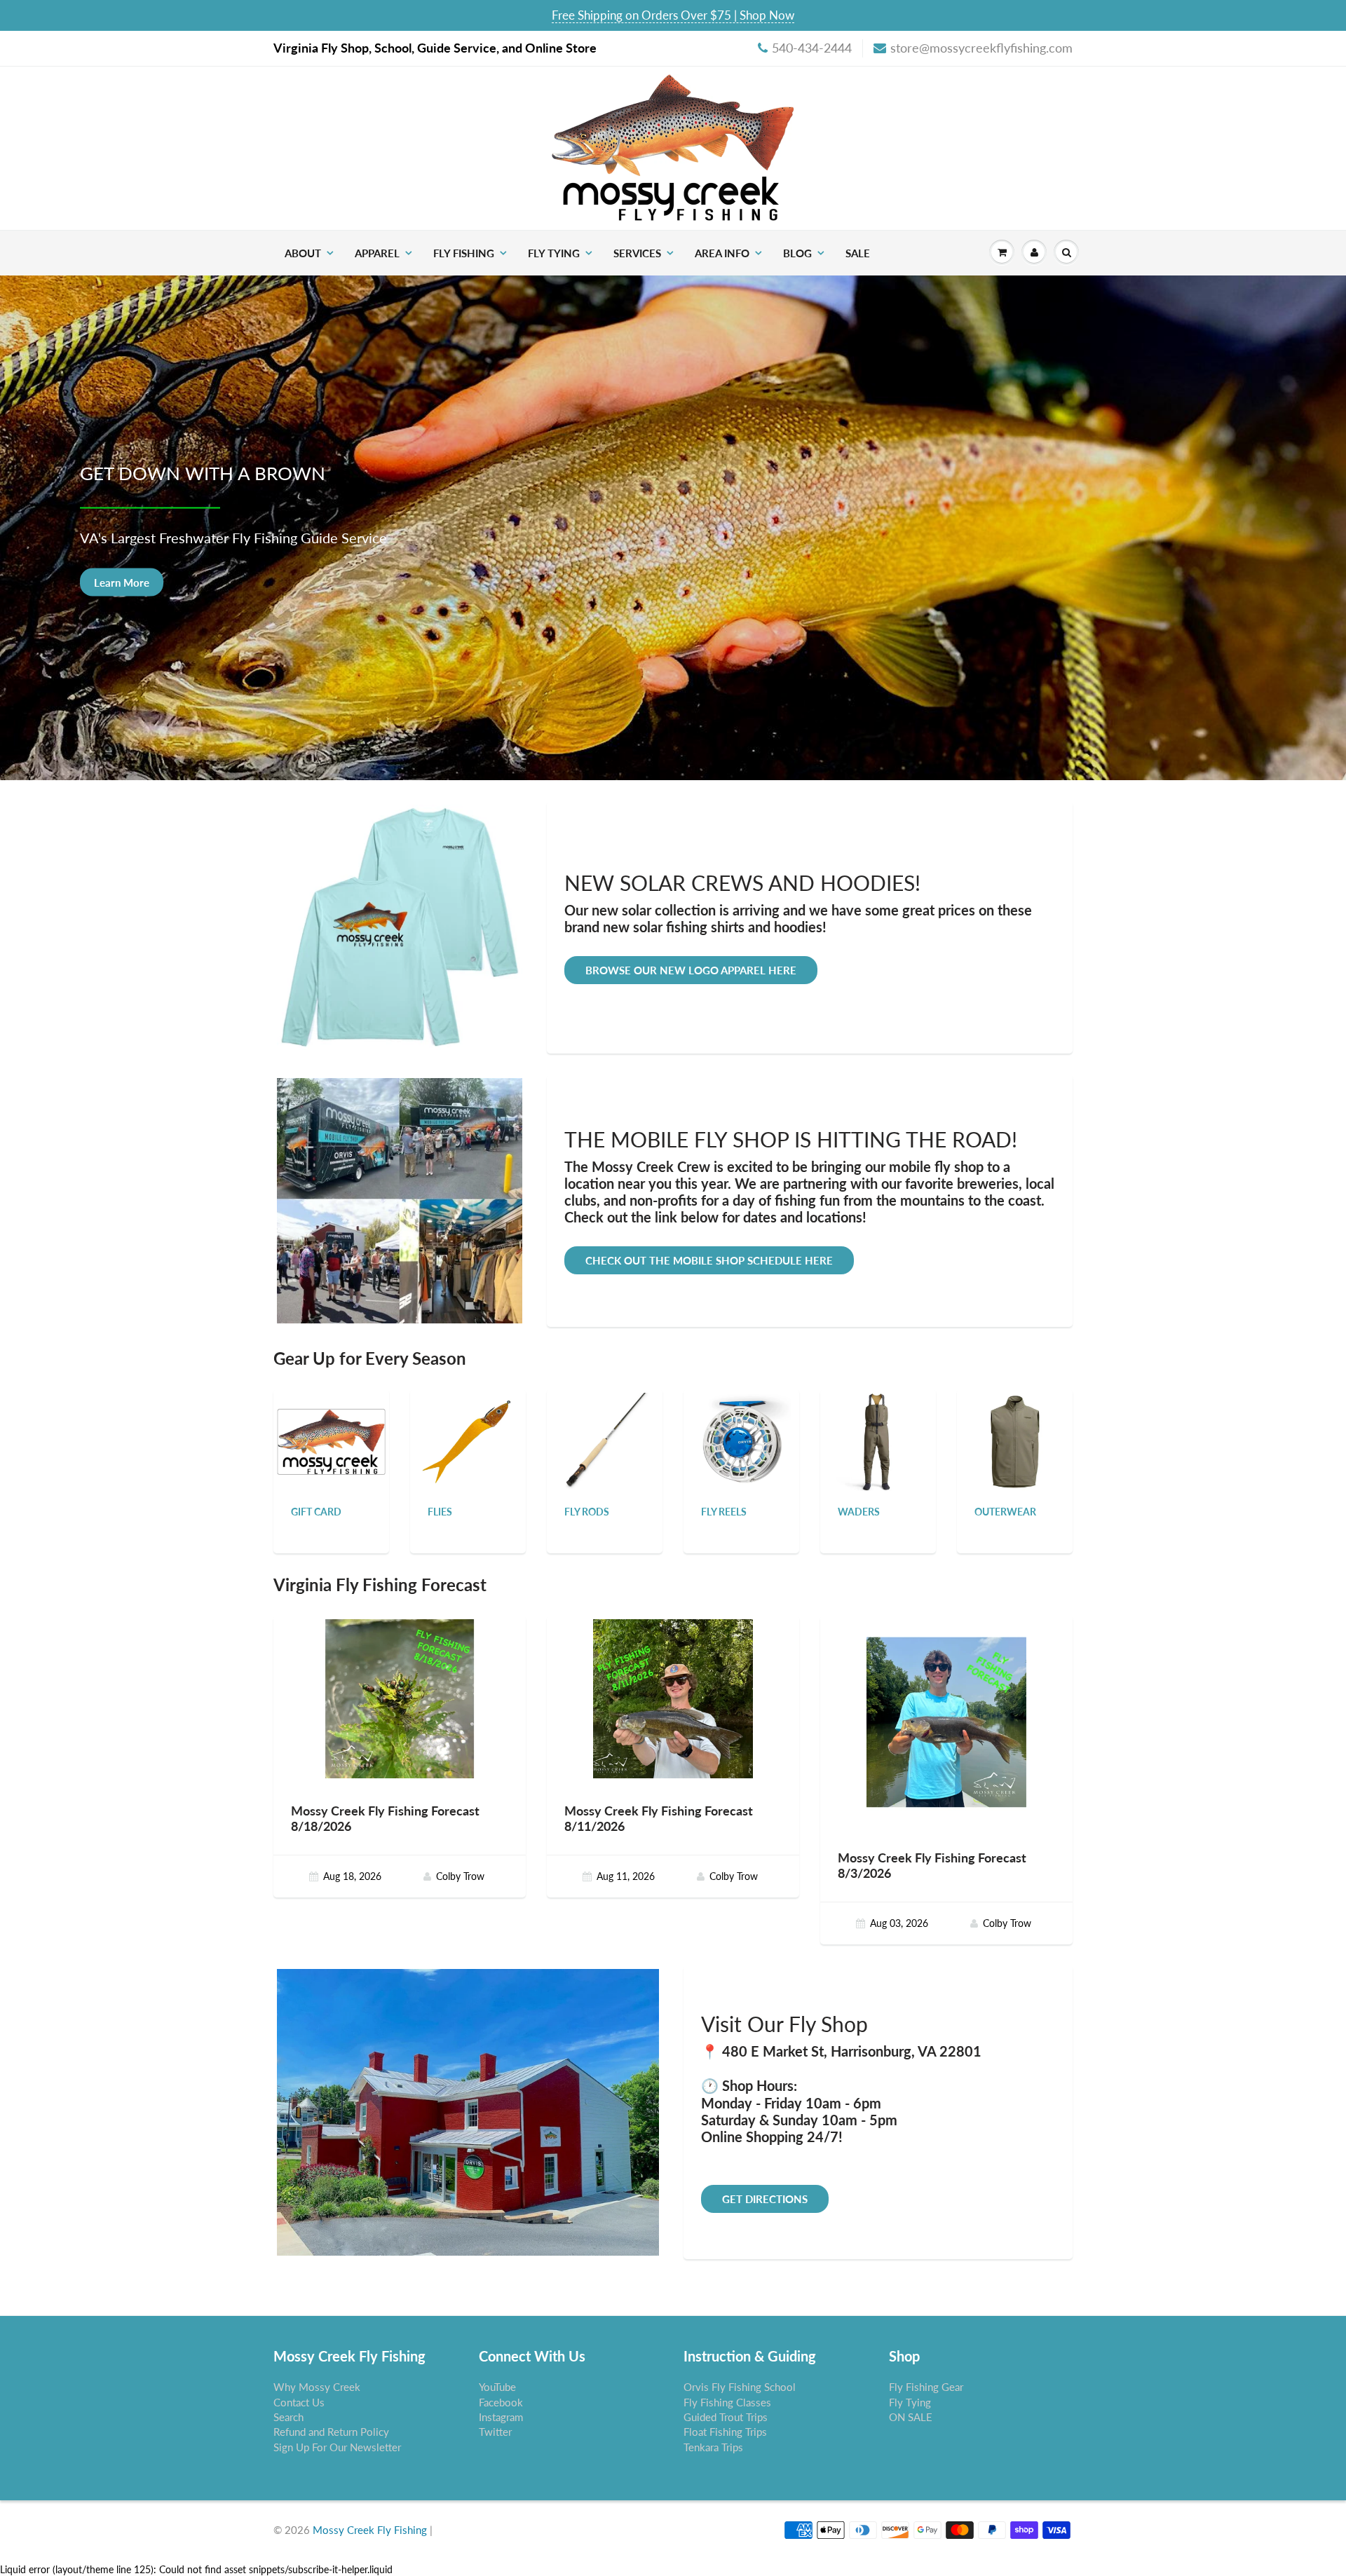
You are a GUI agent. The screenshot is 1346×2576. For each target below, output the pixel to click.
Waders (859, 1512)
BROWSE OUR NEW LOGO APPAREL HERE (691, 970)
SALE (858, 253)
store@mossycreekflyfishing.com (981, 48)
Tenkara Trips (713, 2447)
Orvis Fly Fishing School (740, 2387)
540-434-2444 (812, 48)
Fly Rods (587, 1512)
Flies (440, 1512)
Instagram (501, 2417)
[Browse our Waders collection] (878, 1441)
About (303, 253)
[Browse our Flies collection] (468, 1441)
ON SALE (911, 2417)
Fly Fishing (464, 253)
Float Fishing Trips (725, 2432)
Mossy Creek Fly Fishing (370, 2530)
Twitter (495, 2432)
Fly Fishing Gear (926, 2387)
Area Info (722, 253)
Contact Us (299, 2402)
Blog (797, 253)
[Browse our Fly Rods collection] (605, 1441)
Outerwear (1005, 1512)
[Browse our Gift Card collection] (331, 1425)
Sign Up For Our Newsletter (337, 2447)
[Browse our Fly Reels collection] (742, 1441)
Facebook (501, 2402)
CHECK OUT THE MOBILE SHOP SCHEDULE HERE (709, 1260)
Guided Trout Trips (726, 2417)
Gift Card (316, 1512)
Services (637, 253)
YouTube (497, 2387)
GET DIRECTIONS (765, 2199)
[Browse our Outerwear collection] (1015, 1441)
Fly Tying (554, 253)
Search (288, 2417)
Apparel (377, 253)
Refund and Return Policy (331, 2432)
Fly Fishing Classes (727, 2402)
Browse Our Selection (146, 582)
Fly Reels (724, 1512)
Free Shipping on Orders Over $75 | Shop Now (673, 15)
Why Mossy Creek (317, 2387)
